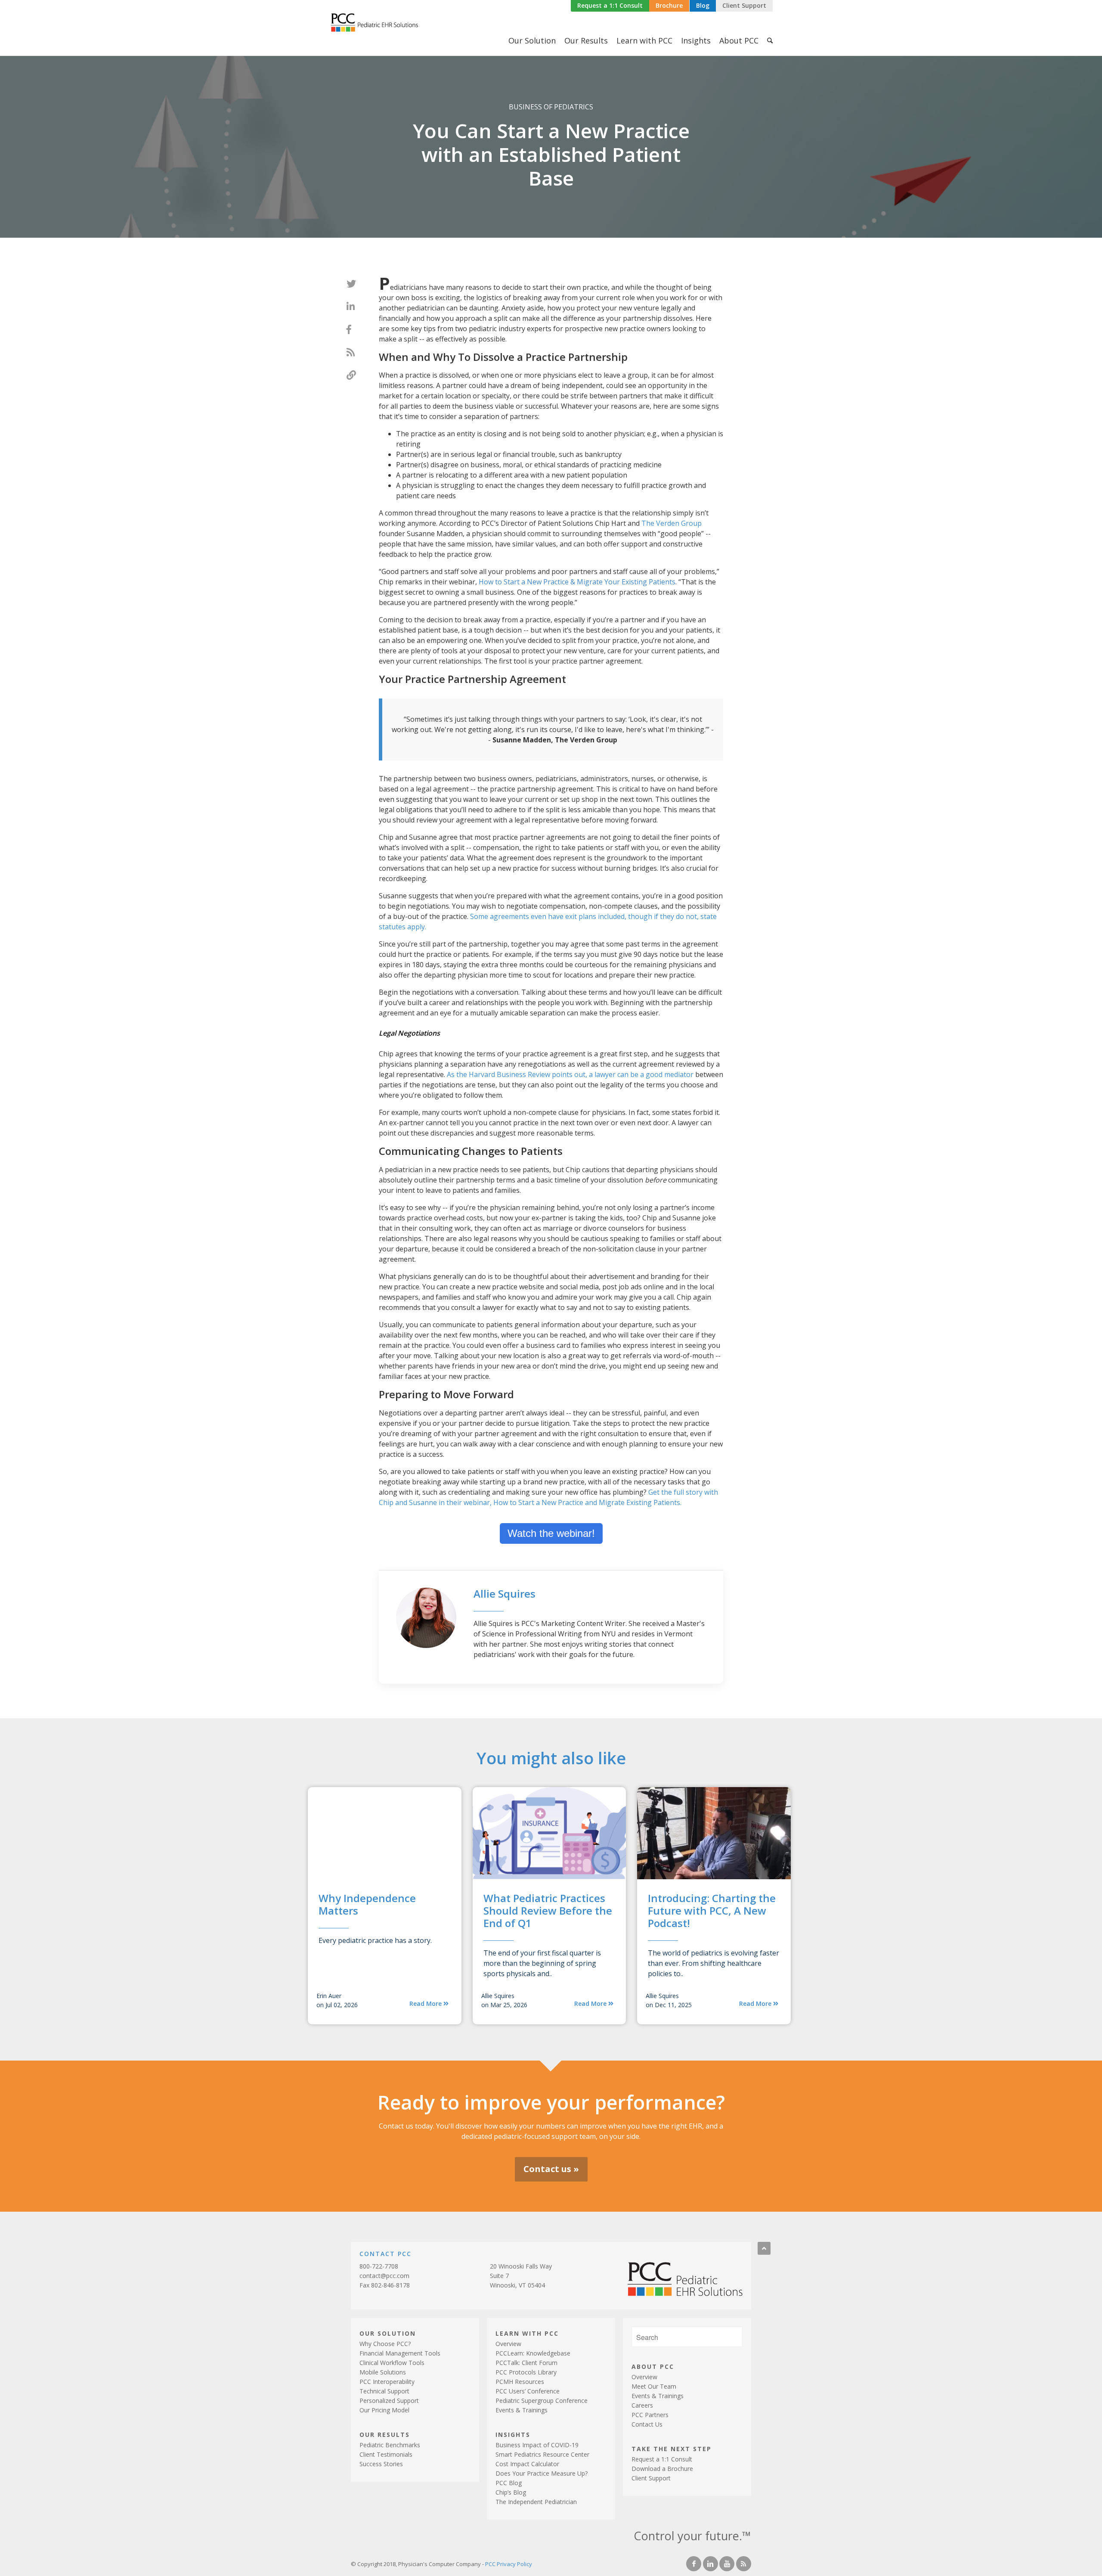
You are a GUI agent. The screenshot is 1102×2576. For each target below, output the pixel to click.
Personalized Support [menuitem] (389, 2401)
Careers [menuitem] (642, 2405)
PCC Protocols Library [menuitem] (526, 2372)
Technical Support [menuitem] (384, 2391)
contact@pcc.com (384, 2276)
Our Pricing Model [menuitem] (384, 2410)
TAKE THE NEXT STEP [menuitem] (672, 2448)
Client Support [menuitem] (651, 2478)
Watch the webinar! (551, 1533)
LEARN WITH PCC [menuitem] (527, 2333)
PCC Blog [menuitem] (509, 2483)
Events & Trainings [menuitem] (522, 2410)
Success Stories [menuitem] (381, 2464)
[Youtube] (727, 2564)
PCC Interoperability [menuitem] (387, 2382)
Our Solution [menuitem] (532, 40)
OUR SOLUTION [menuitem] (388, 2333)
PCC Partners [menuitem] (650, 2415)
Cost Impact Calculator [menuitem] (527, 2464)
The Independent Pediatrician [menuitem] (536, 2502)
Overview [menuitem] (508, 2344)
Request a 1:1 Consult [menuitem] (662, 2459)
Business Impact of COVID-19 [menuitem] (537, 2445)
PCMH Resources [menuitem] (520, 2382)
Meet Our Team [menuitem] (654, 2386)
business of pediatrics (551, 107)
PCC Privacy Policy (509, 2564)
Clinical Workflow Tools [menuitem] (392, 2363)
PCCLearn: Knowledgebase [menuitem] (533, 2353)
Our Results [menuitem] (586, 40)
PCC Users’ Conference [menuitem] (528, 2391)
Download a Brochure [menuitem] (662, 2469)
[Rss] (744, 2564)
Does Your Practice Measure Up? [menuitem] (542, 2473)
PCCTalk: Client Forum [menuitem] (526, 2363)
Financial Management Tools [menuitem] (400, 2353)
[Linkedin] (710, 2564)
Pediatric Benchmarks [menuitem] (390, 2445)
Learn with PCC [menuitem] (644, 40)
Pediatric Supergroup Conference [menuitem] (542, 2401)
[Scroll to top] (764, 2248)
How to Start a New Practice (577, 582)
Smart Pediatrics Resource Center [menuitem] (542, 2454)
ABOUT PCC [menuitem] (653, 2366)
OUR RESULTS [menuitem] (385, 2434)
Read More (426, 2003)
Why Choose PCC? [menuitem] (385, 2344)
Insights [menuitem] (696, 40)
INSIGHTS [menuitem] (513, 2434)
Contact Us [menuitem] (647, 2424)
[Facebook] (694, 2564)
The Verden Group (672, 523)
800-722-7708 (379, 2266)
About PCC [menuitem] (739, 40)
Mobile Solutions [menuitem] (383, 2372)
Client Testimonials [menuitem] (386, 2454)
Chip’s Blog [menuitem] (511, 2492)
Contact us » (551, 2169)
